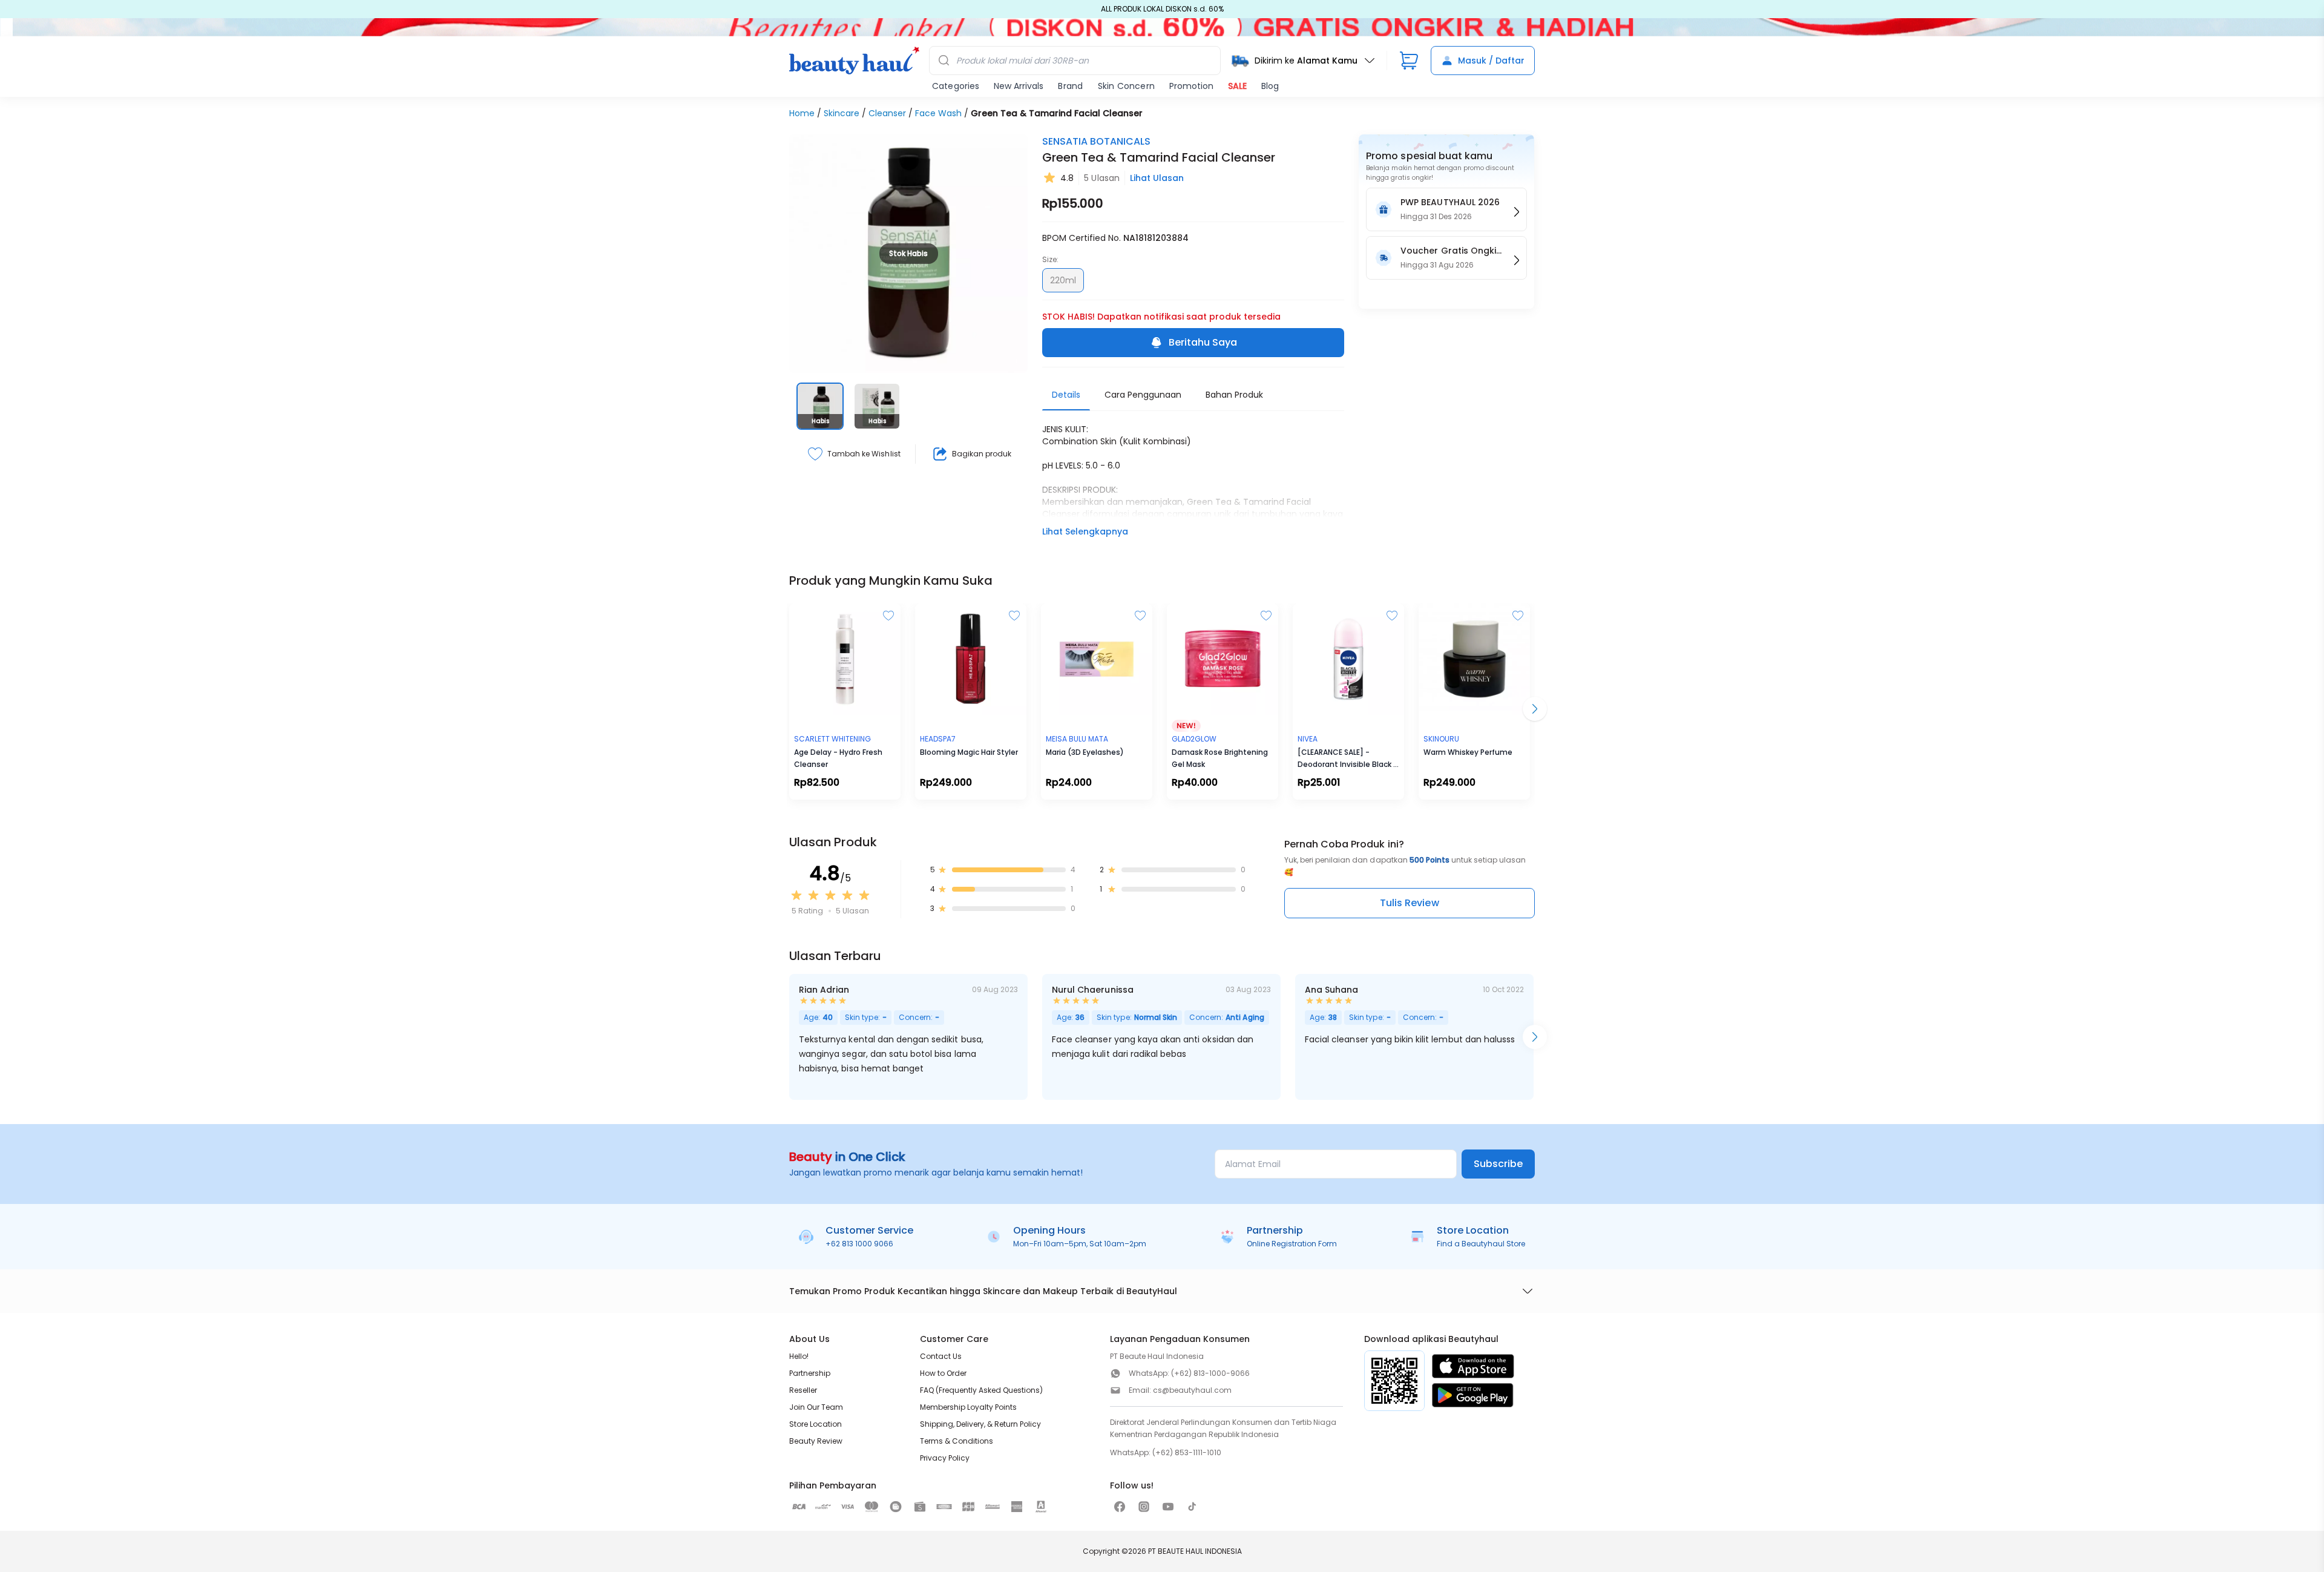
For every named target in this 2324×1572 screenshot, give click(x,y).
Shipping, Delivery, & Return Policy (980, 1424)
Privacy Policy (945, 1458)
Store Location (816, 1424)
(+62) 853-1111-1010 (1187, 1452)
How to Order (943, 1373)
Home (802, 113)
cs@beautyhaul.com (1192, 1390)
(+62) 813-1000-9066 (1210, 1373)
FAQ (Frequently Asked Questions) (981, 1390)
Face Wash (938, 113)
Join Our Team (816, 1407)
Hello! (799, 1356)
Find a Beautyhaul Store (1481, 1244)
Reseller (803, 1390)
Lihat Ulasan (1157, 178)
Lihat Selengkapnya (1085, 531)
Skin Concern (1126, 86)
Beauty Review (816, 1441)
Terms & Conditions (957, 1441)
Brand (1070, 86)
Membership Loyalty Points (968, 1407)
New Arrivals (1019, 86)
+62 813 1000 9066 (859, 1244)
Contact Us (941, 1356)
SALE (1237, 86)
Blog (1270, 86)
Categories (956, 86)
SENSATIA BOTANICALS (1096, 141)
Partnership (810, 1373)
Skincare (842, 113)
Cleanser (887, 113)
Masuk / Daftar (1491, 61)
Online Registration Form (1292, 1244)
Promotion (1191, 86)
